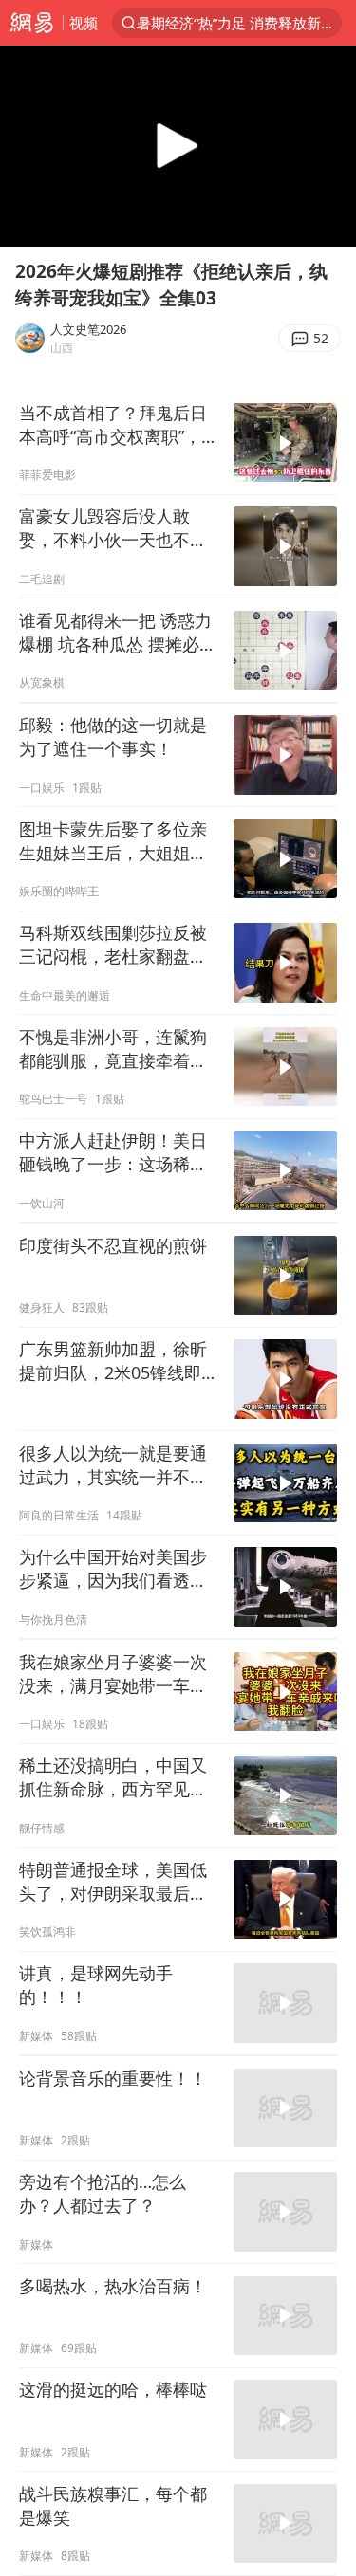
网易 (31, 23)
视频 (84, 23)
